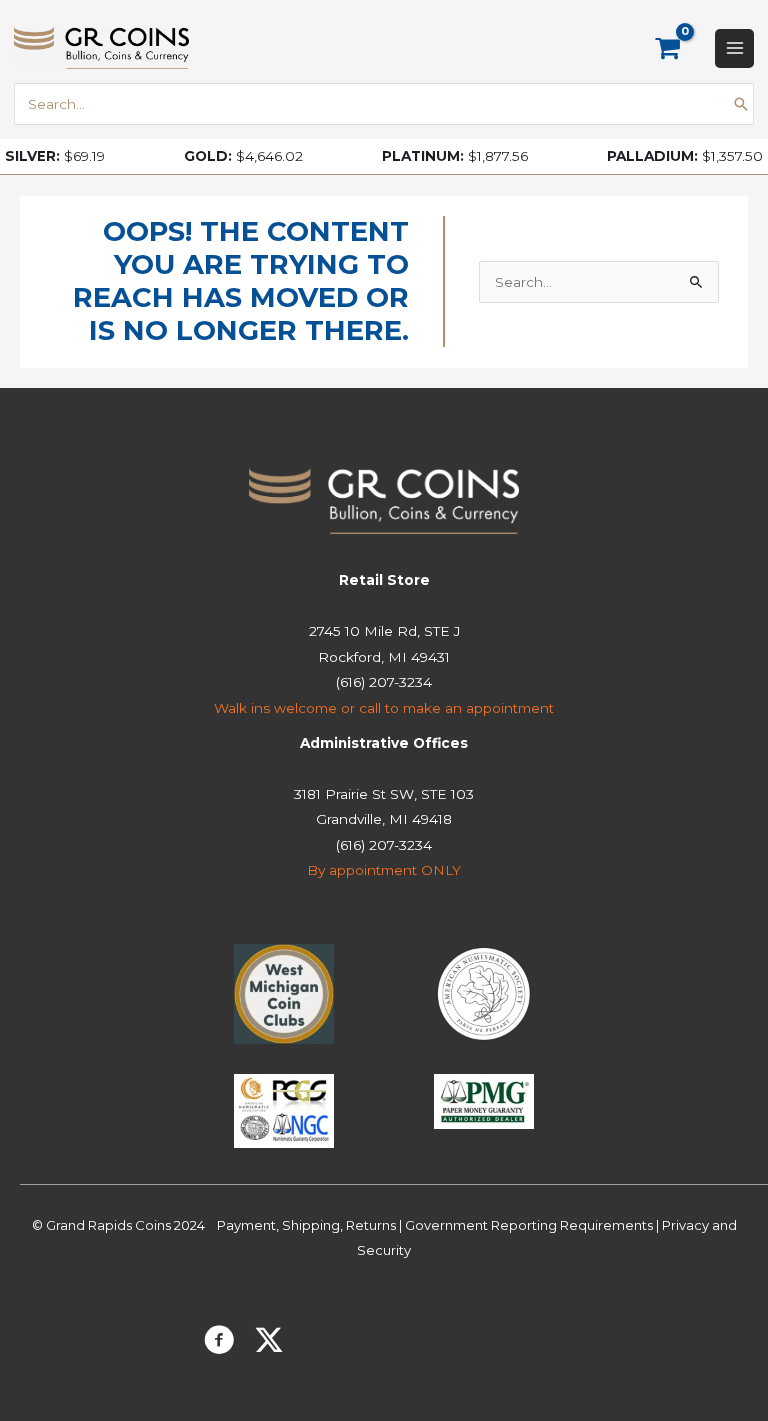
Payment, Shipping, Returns (306, 1225)
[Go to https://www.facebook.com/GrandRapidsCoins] (219, 1343)
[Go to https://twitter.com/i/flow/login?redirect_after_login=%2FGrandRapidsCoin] (269, 1342)
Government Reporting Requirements (529, 1225)
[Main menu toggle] (734, 48)
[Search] (741, 104)
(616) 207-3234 (384, 682)
